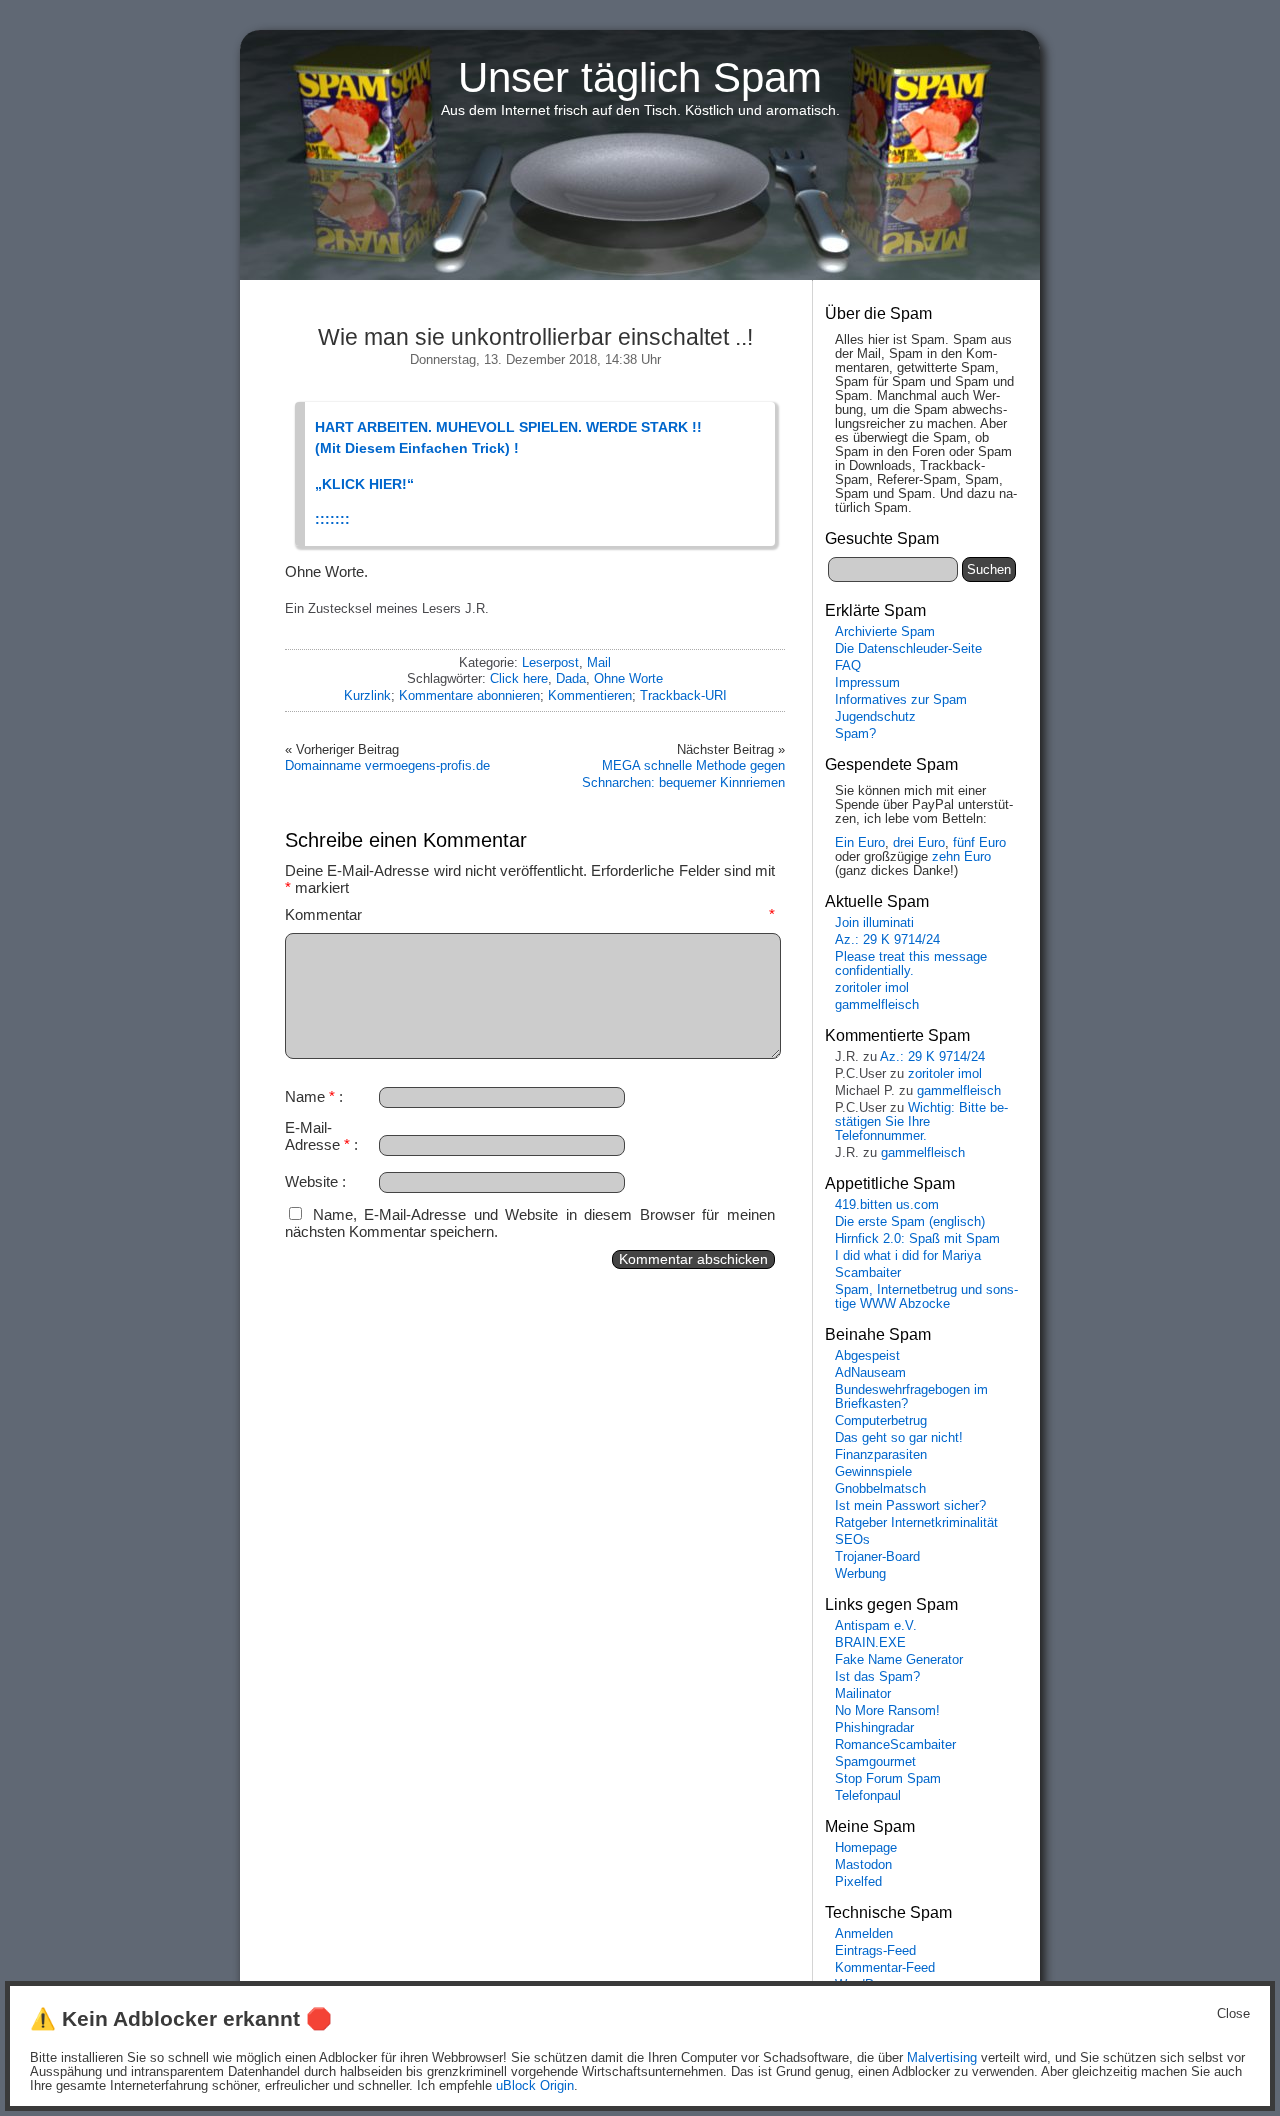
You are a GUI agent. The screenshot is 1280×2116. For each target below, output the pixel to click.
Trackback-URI (683, 695)
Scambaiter (868, 1273)
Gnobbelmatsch (880, 1489)
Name (310, 1096)
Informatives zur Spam (901, 700)
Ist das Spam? (877, 1677)
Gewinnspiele (873, 1472)
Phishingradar (874, 1728)
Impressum (867, 683)
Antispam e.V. (876, 1626)
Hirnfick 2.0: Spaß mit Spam (917, 1239)
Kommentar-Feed (885, 1968)
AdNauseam (870, 1373)
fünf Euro (979, 843)
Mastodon (863, 1865)
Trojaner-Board (877, 1557)
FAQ (848, 666)
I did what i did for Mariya (908, 1256)
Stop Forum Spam (888, 1779)
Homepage (866, 1848)
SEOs (852, 1540)
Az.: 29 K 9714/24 (887, 940)
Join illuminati (874, 923)
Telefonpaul (868, 1796)
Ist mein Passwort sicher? (910, 1506)
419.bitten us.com (887, 1205)
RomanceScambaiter (895, 1745)
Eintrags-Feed (875, 1951)
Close (1233, 2014)
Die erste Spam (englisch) (910, 1222)
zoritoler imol (872, 988)
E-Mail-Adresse (317, 1136)
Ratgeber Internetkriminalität (916, 1523)
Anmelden (864, 1934)
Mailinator (863, 1694)
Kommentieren (590, 695)
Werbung (860, 1574)
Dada (571, 678)
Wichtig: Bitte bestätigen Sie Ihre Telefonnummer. (921, 1122)
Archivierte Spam (885, 632)
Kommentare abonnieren (469, 695)
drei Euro (919, 843)
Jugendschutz (875, 717)
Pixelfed (858, 1882)
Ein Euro (860, 843)
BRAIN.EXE (870, 1643)
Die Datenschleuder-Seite (908, 649)
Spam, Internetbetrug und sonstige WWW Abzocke (926, 1297)
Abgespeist (867, 1356)
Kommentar (530, 914)
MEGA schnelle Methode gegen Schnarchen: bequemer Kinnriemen (683, 773)
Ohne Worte (628, 678)
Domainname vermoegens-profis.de (387, 765)
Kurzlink (367, 695)
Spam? (855, 734)
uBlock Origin (535, 2086)
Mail (599, 662)
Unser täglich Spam (640, 77)
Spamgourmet (875, 1762)
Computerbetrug (881, 1421)
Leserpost (550, 662)
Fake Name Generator (899, 1660)
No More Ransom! (887, 1711)
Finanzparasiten (881, 1455)
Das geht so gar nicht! (899, 1438)
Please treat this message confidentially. (911, 964)
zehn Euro (961, 857)
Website (311, 1181)
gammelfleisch (877, 1005)
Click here (519, 678)
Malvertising (942, 2058)
